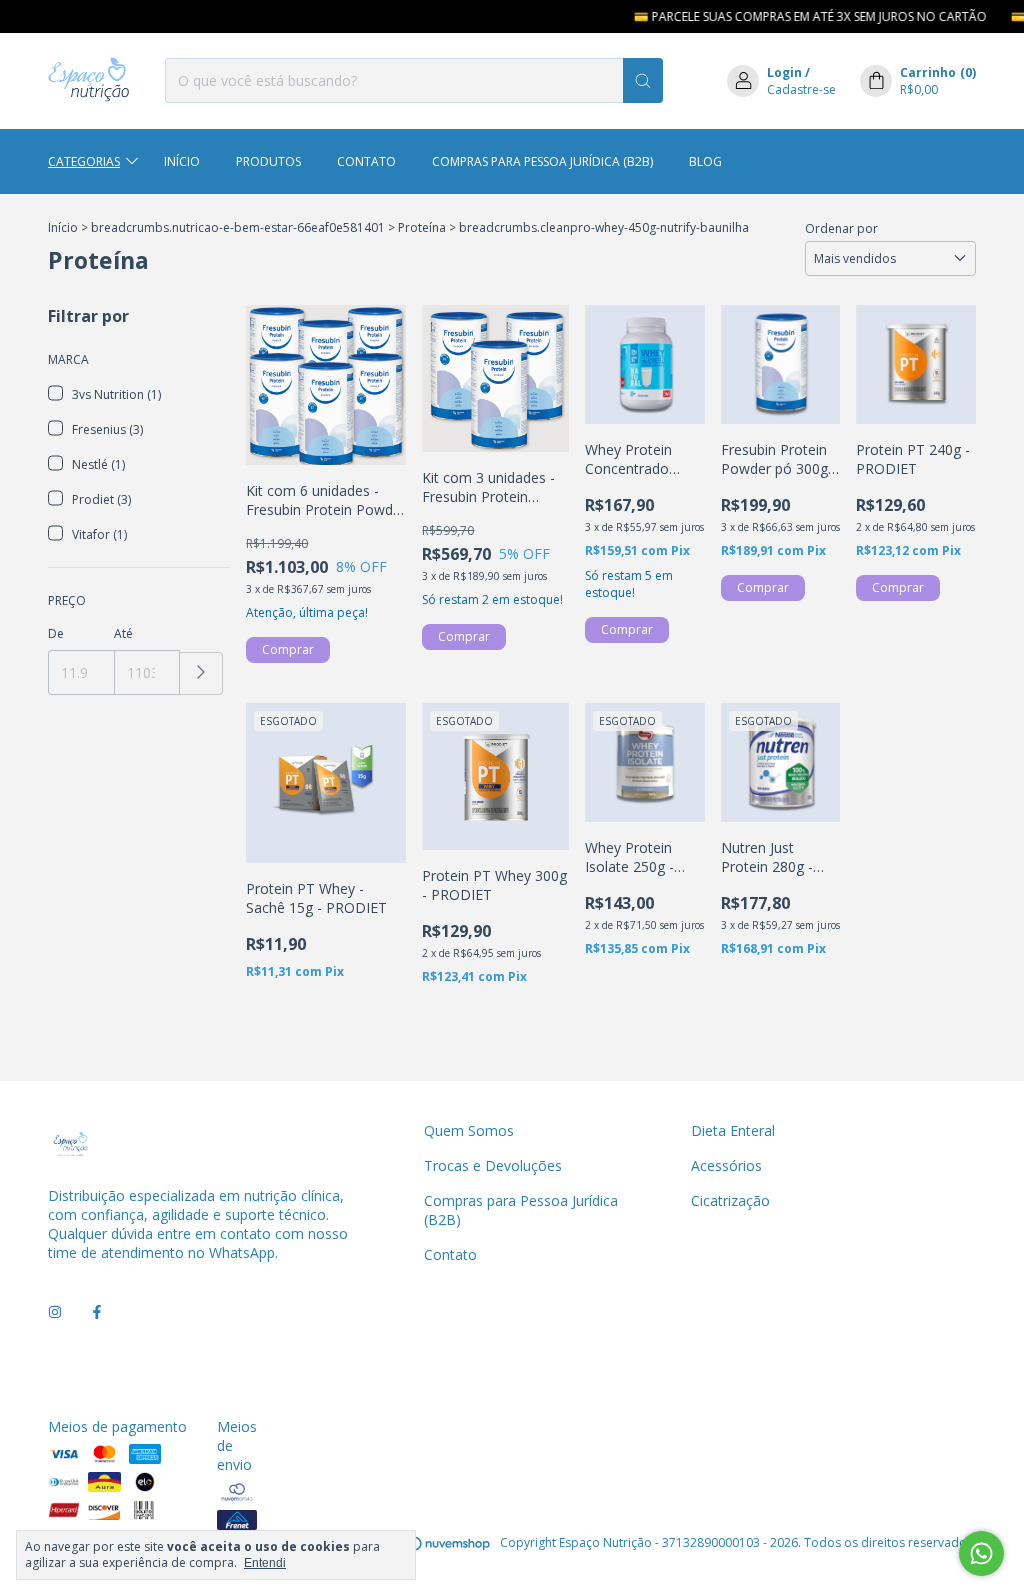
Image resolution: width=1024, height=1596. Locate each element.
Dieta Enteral (733, 1130)
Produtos (268, 161)
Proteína (422, 227)
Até (123, 633)
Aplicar (201, 673)
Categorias (84, 161)
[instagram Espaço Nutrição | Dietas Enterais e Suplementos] (55, 1311)
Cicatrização (730, 1200)
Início (182, 161)
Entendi (265, 1563)
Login (784, 72)
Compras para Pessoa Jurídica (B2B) (542, 161)
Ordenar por (841, 228)
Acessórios (726, 1165)
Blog (705, 161)
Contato (366, 161)
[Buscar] (643, 80)
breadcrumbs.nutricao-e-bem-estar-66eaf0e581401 (238, 227)
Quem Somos (469, 1130)
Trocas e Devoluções (493, 1165)
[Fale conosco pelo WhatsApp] (981, 1553)
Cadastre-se (801, 89)
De (56, 633)
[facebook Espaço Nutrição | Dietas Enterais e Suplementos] (97, 1311)
